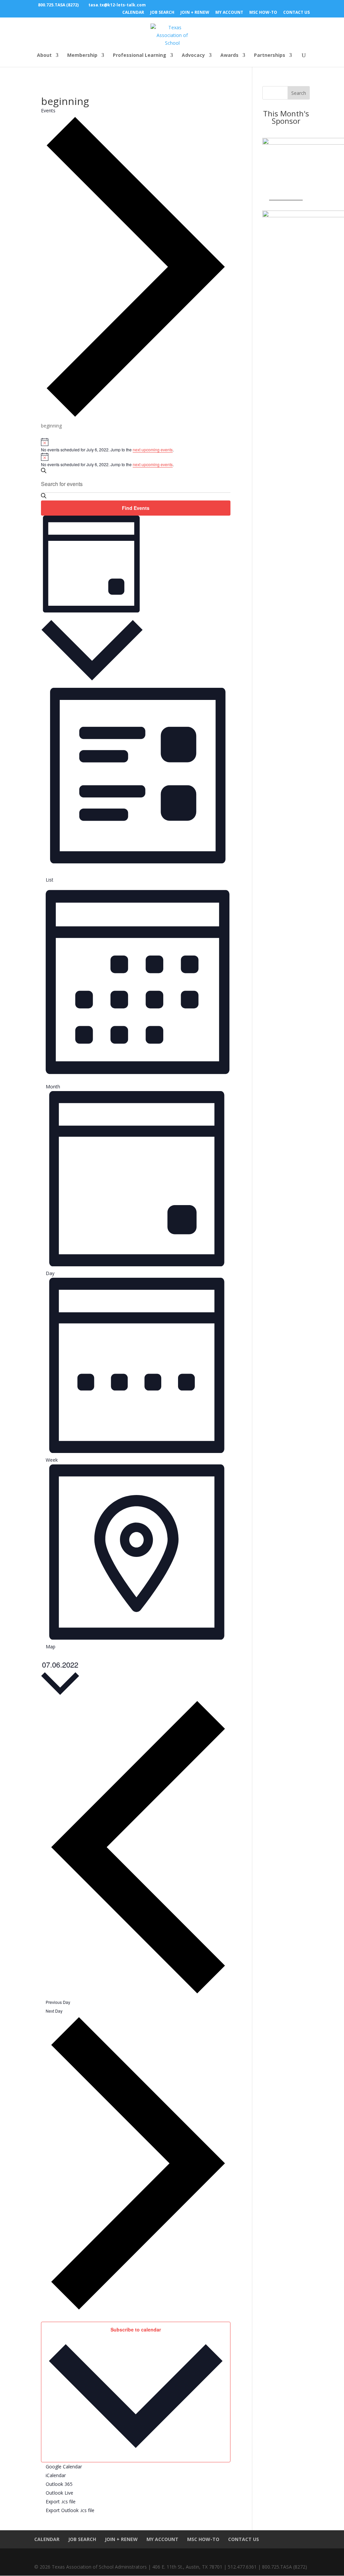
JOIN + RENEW (195, 13)
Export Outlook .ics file (70, 2510)
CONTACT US (296, 13)
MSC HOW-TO (263, 13)
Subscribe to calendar (136, 2329)
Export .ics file (61, 2502)
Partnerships (270, 55)
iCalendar (56, 2475)
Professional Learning (140, 55)
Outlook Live (59, 2493)
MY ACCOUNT (229, 13)
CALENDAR (133, 13)
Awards (229, 55)
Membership (82, 55)
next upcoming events (153, 450)
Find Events (136, 508)
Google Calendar (64, 2467)
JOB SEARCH (162, 13)
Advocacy (193, 55)
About (44, 55)
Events (48, 110)
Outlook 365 (59, 2484)
